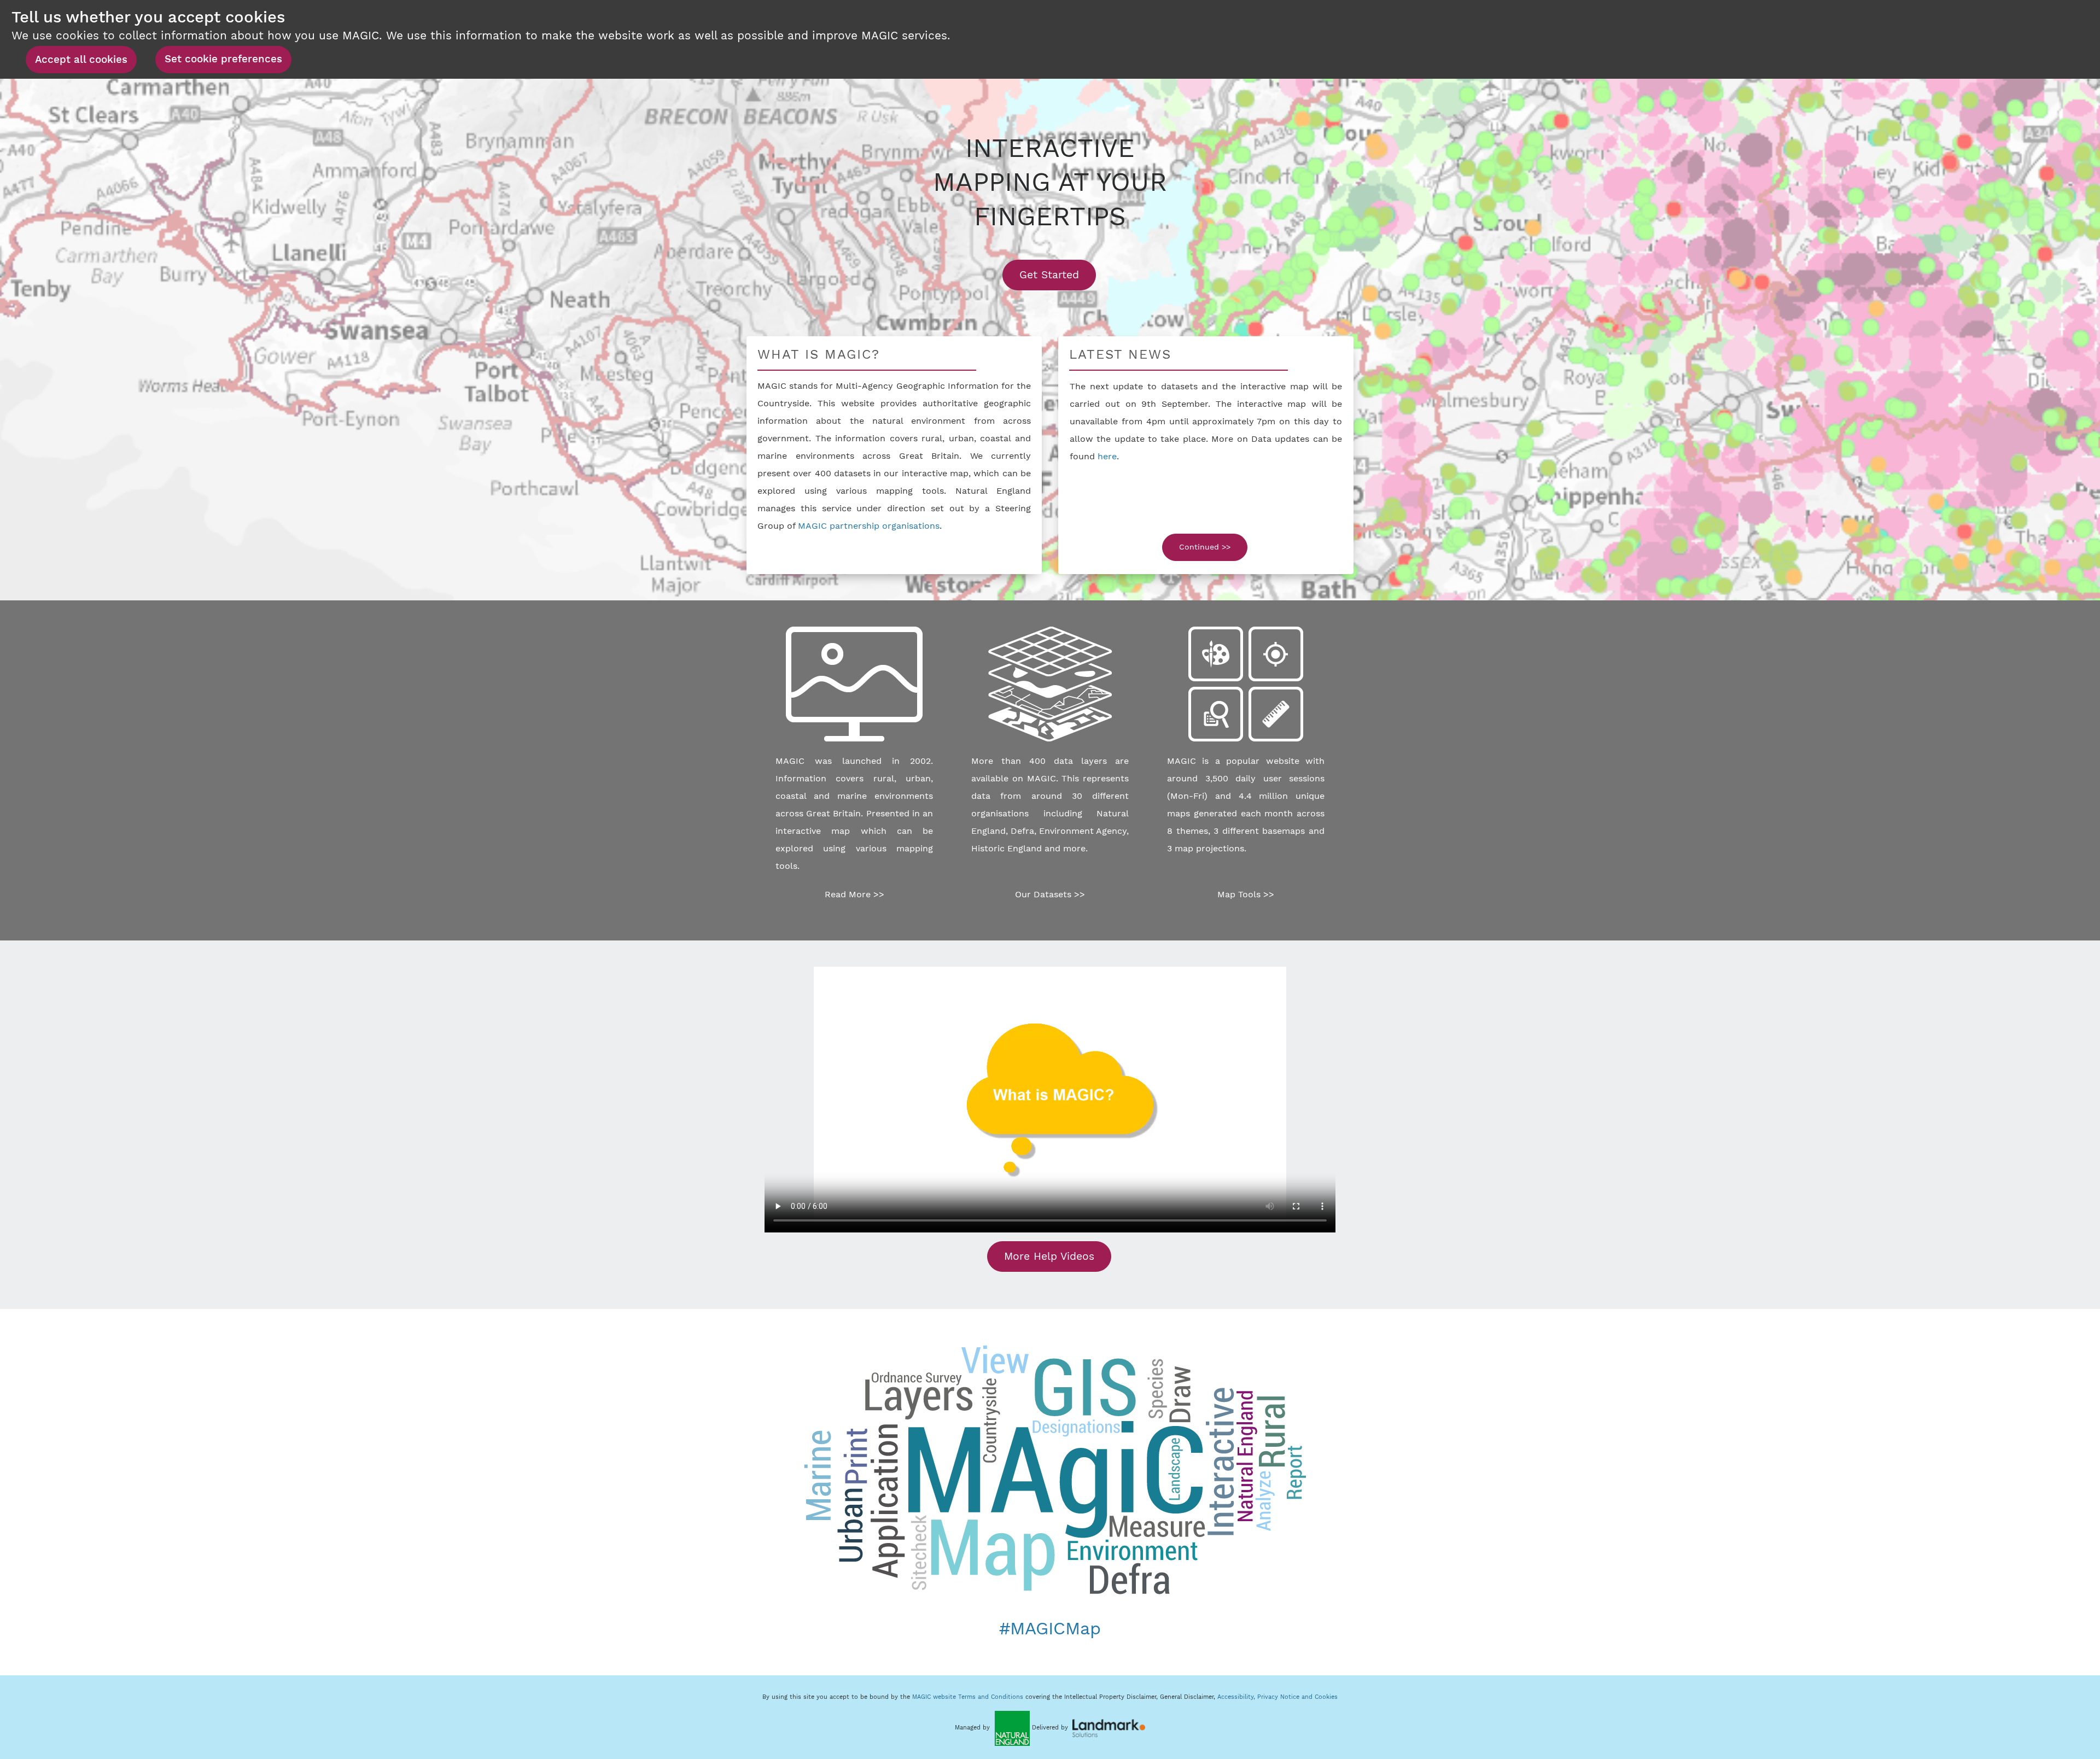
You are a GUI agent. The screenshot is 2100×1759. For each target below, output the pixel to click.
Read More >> (854, 894)
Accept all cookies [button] (81, 60)
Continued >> (1205, 547)
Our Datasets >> (1050, 894)
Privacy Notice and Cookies (1297, 1697)
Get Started (1058, 274)
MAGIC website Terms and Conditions (968, 1697)
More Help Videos (1049, 1256)
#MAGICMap (1050, 1628)
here (1107, 456)
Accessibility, (1237, 1697)
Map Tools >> (1246, 894)
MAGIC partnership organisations (869, 526)
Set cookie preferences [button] (223, 59)
